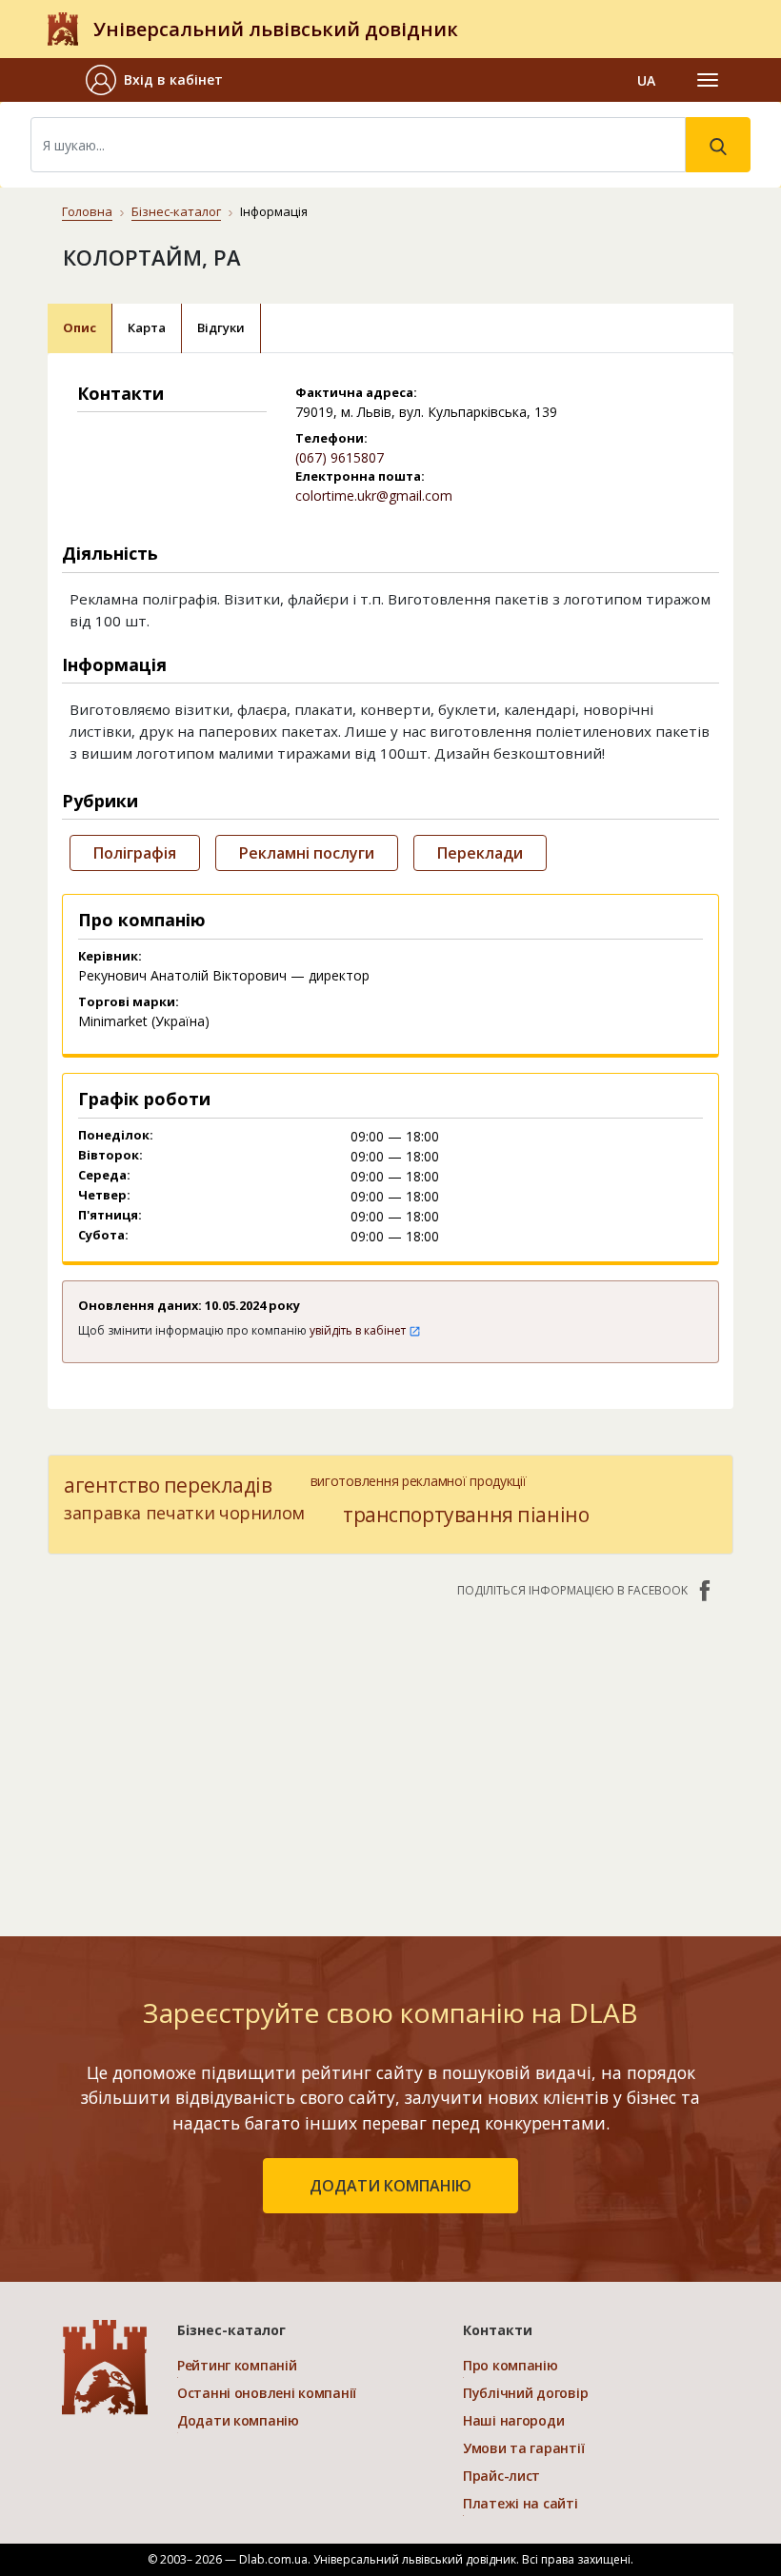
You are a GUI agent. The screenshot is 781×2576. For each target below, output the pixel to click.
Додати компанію (238, 2420)
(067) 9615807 (340, 457)
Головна (87, 211)
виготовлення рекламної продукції (419, 1481)
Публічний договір (525, 2393)
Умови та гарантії (523, 2448)
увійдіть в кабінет (359, 1330)
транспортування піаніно (466, 1515)
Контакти (498, 2330)
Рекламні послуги (307, 853)
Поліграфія (135, 853)
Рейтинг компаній (237, 2365)
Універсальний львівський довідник (276, 29)
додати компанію (390, 2186)
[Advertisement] (390, 1757)
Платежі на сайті (521, 2503)
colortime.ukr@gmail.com (374, 495)
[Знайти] (718, 145)
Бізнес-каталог (176, 211)
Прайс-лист (501, 2476)
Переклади (480, 853)
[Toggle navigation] (708, 80)
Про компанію (511, 2365)
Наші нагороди (513, 2420)
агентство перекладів (168, 1485)
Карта (147, 327)
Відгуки (221, 327)
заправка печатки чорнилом (184, 1513)
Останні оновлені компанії (267, 2393)
